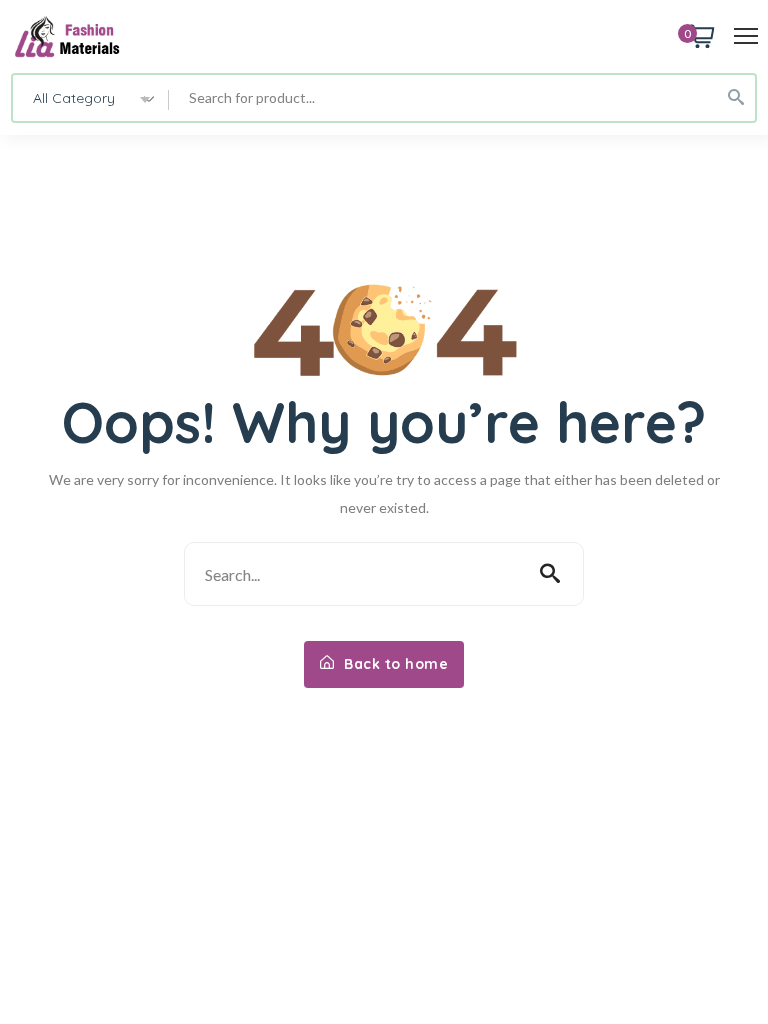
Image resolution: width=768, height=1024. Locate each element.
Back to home (394, 664)
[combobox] (91, 98)
